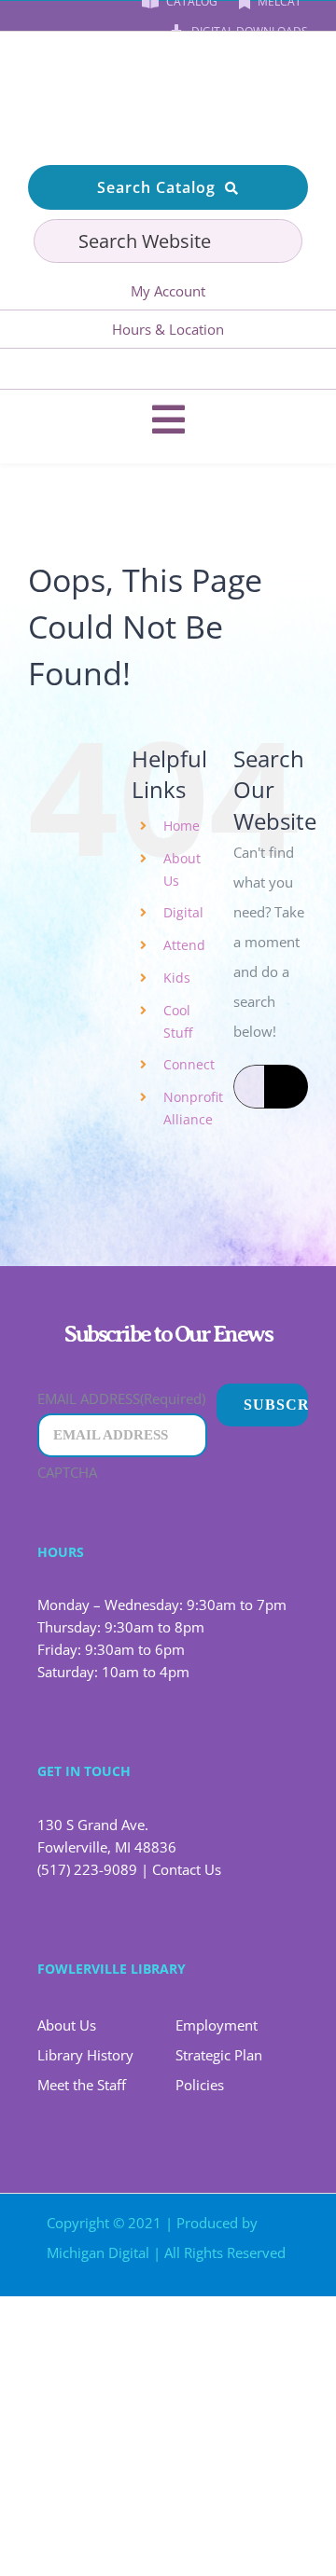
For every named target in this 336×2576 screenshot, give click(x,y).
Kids (177, 978)
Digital (183, 912)
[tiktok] (221, 369)
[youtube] (150, 369)
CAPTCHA (67, 1472)
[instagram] (186, 369)
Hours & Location (168, 329)
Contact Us (187, 1869)
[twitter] (213, 2289)
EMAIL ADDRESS (121, 1398)
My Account (168, 291)
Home (182, 826)
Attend (184, 945)
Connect (189, 1064)
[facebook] (115, 369)
